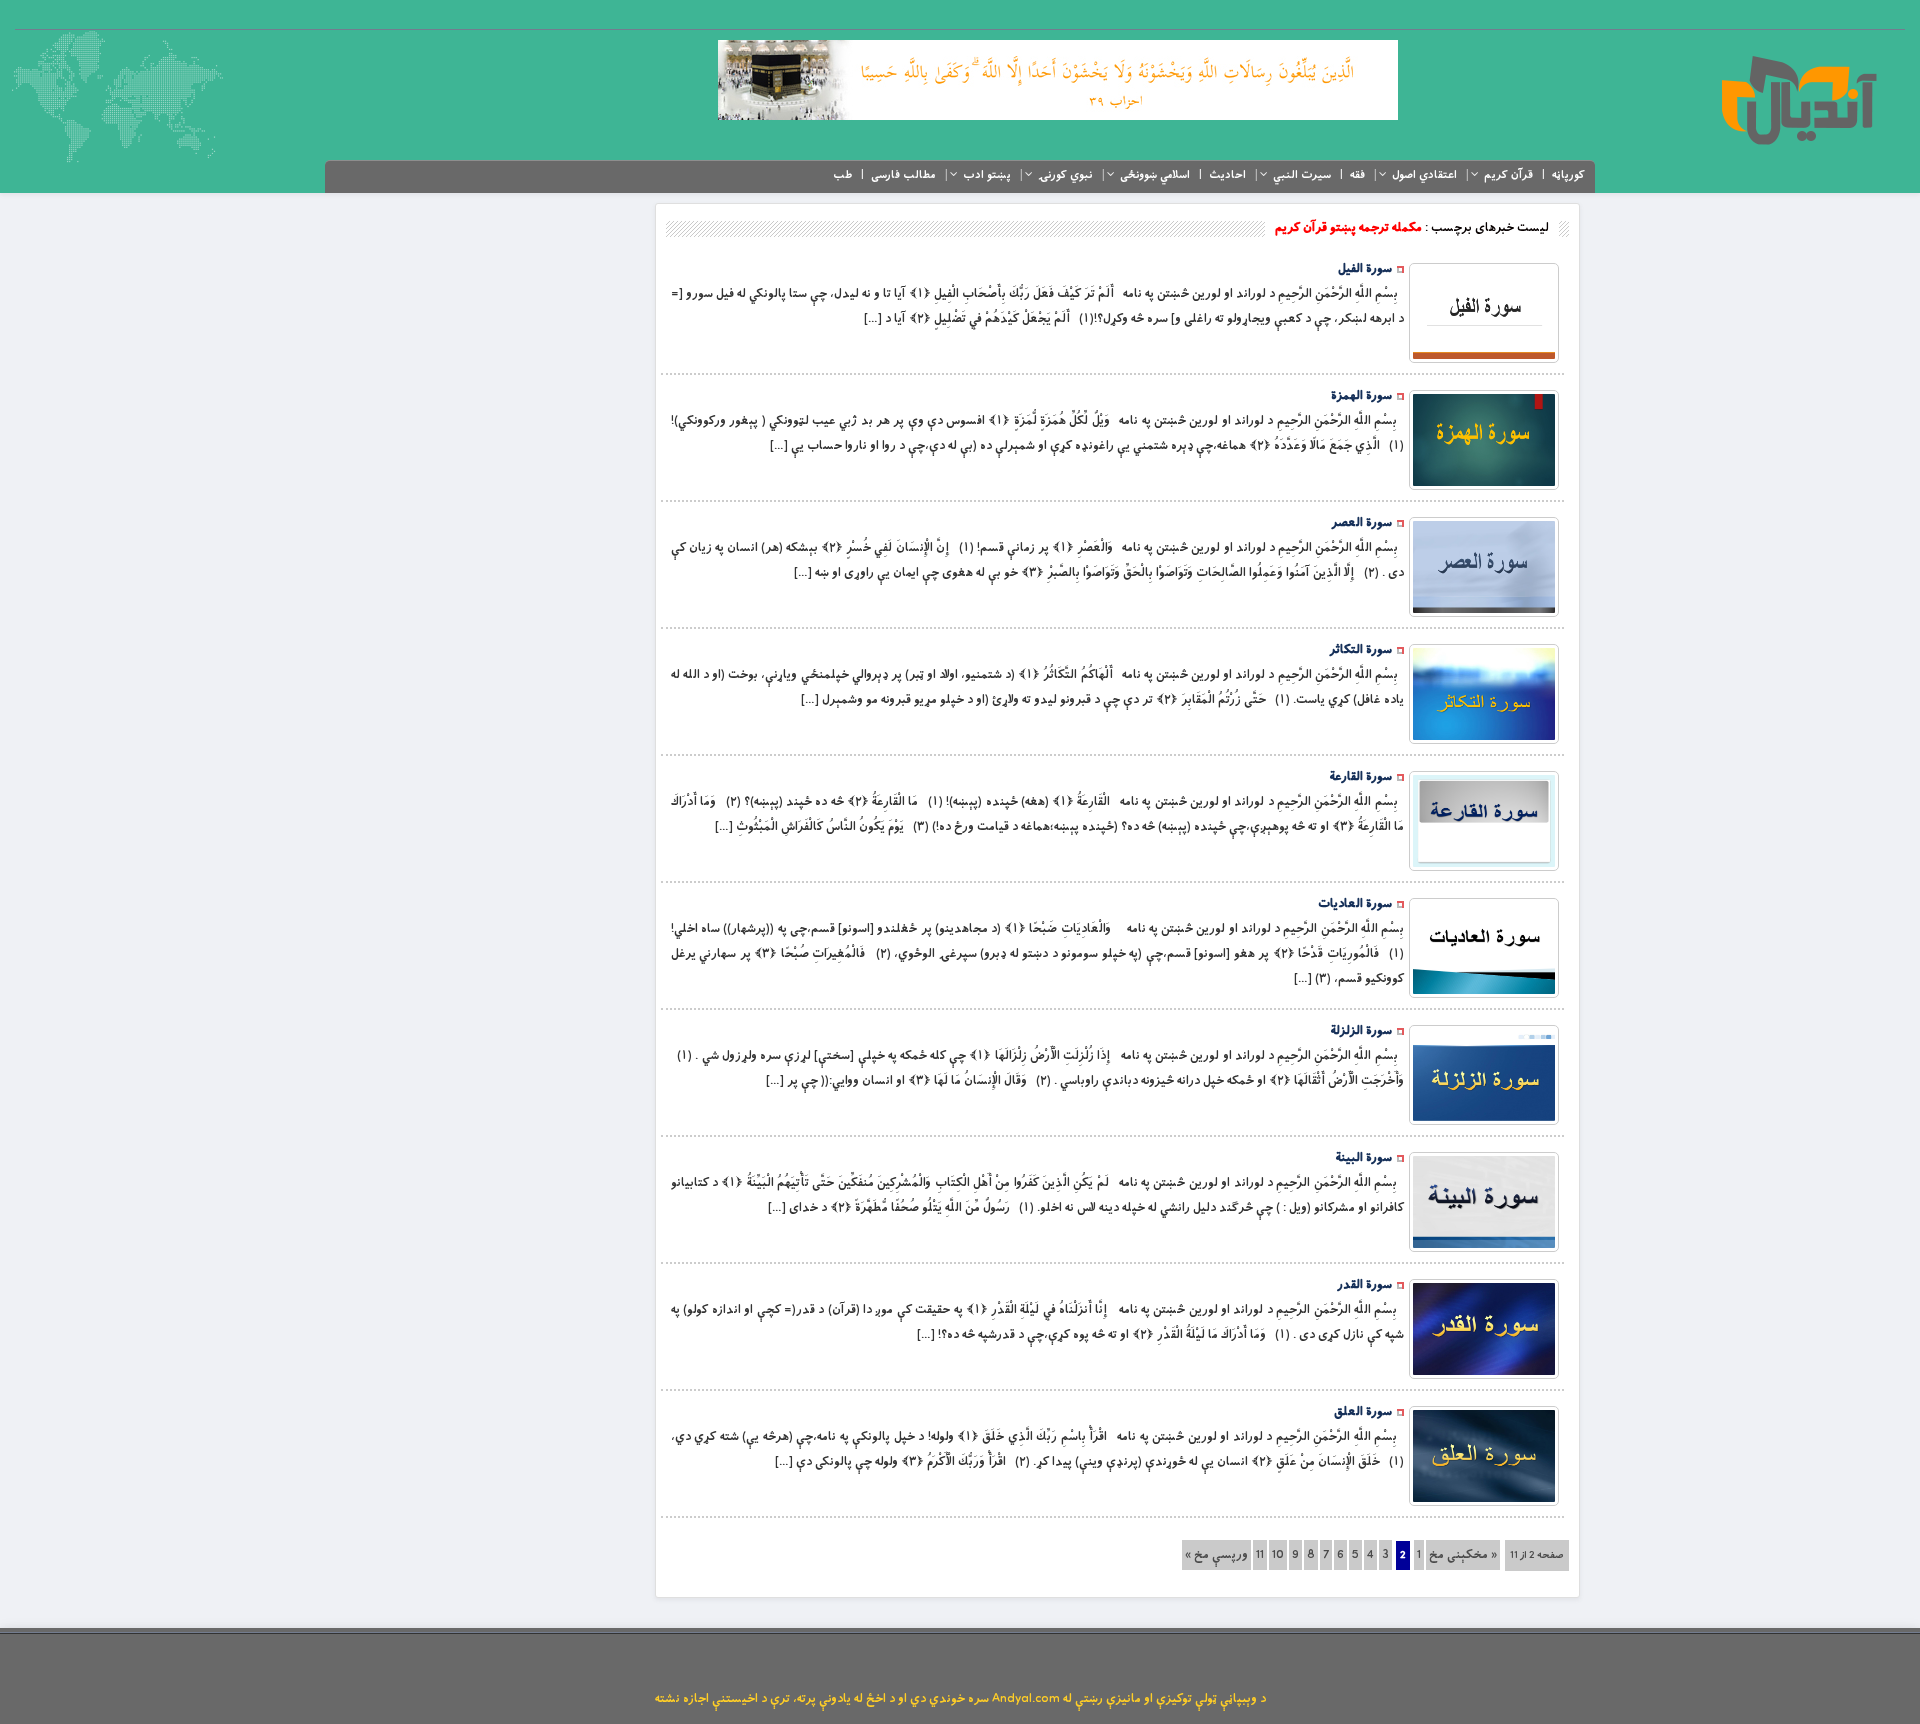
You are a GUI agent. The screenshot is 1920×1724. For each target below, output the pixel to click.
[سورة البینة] (1484, 1202)
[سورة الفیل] (1484, 313)
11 (1260, 1555)
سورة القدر (1364, 1285)
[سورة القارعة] (1484, 821)
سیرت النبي (1302, 175)
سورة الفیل (1365, 269)
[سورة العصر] (1484, 567)
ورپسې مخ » (1216, 1555)
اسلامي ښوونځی (1155, 175)
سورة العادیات (1355, 904)
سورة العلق (1363, 1412)
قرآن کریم (1508, 175)
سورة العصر (1361, 523)
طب (842, 175)
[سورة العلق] (1484, 1456)
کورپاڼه (1568, 175)
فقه (1357, 175)
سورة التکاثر (1360, 650)
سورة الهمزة (1361, 396)
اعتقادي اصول (1424, 175)
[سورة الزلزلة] (1484, 1075)
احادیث (1227, 175)
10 (1278, 1555)
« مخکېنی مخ (1463, 1555)
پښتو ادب (987, 175)
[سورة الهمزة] (1484, 440)
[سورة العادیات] (1484, 948)
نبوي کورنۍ (1065, 175)
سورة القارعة (1361, 777)
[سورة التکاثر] (1484, 694)
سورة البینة (1364, 1158)
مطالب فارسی (903, 175)
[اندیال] (1798, 100)
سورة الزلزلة (1361, 1031)
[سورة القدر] (1484, 1329)
